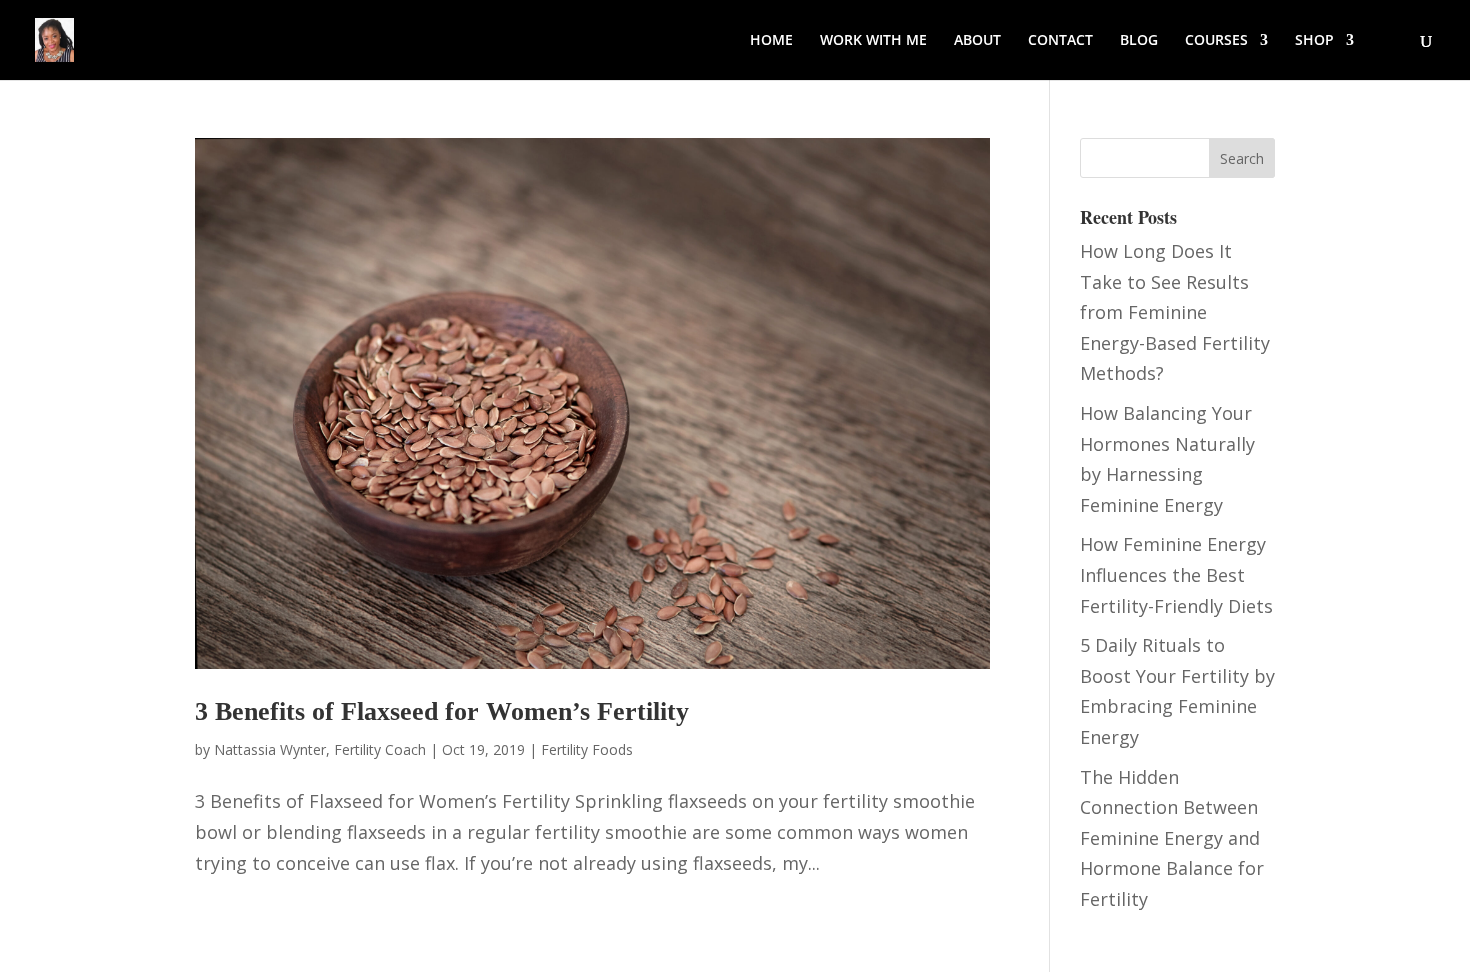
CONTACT (1060, 41)
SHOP (1314, 41)
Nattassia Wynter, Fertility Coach (320, 749)
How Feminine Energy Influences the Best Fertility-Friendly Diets (1176, 574)
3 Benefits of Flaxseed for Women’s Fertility (442, 711)
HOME (771, 41)
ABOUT (977, 41)
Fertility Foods (587, 749)
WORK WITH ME (873, 41)
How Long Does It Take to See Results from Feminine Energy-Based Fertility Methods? (1175, 312)
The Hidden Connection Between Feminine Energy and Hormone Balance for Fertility (1172, 838)
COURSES (1216, 41)
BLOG (1139, 41)
